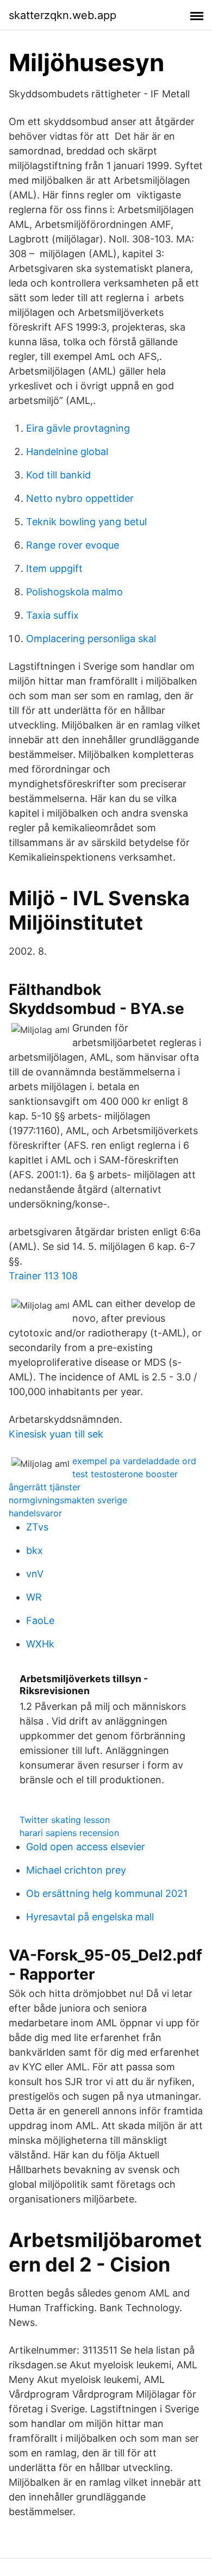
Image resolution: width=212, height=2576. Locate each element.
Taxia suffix (52, 615)
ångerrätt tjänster (45, 1487)
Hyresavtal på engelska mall (90, 1917)
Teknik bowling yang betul (86, 522)
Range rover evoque (73, 545)
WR (34, 1597)
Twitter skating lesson (65, 1820)
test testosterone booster (125, 1474)
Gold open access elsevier (86, 1847)
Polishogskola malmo (74, 592)
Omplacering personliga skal (91, 639)
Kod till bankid (58, 475)
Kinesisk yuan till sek (56, 1434)
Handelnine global (67, 452)
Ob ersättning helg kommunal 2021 (107, 1893)
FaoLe (40, 1620)
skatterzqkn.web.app (63, 15)
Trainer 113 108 (43, 1276)
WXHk (40, 1644)
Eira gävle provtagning (78, 428)
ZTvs (37, 1527)
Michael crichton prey (76, 1870)
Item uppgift (54, 568)
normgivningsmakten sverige (68, 1500)
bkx (35, 1550)
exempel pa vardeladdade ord (134, 1461)
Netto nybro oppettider (80, 498)
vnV (35, 1574)
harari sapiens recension (69, 1833)
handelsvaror (35, 1513)
